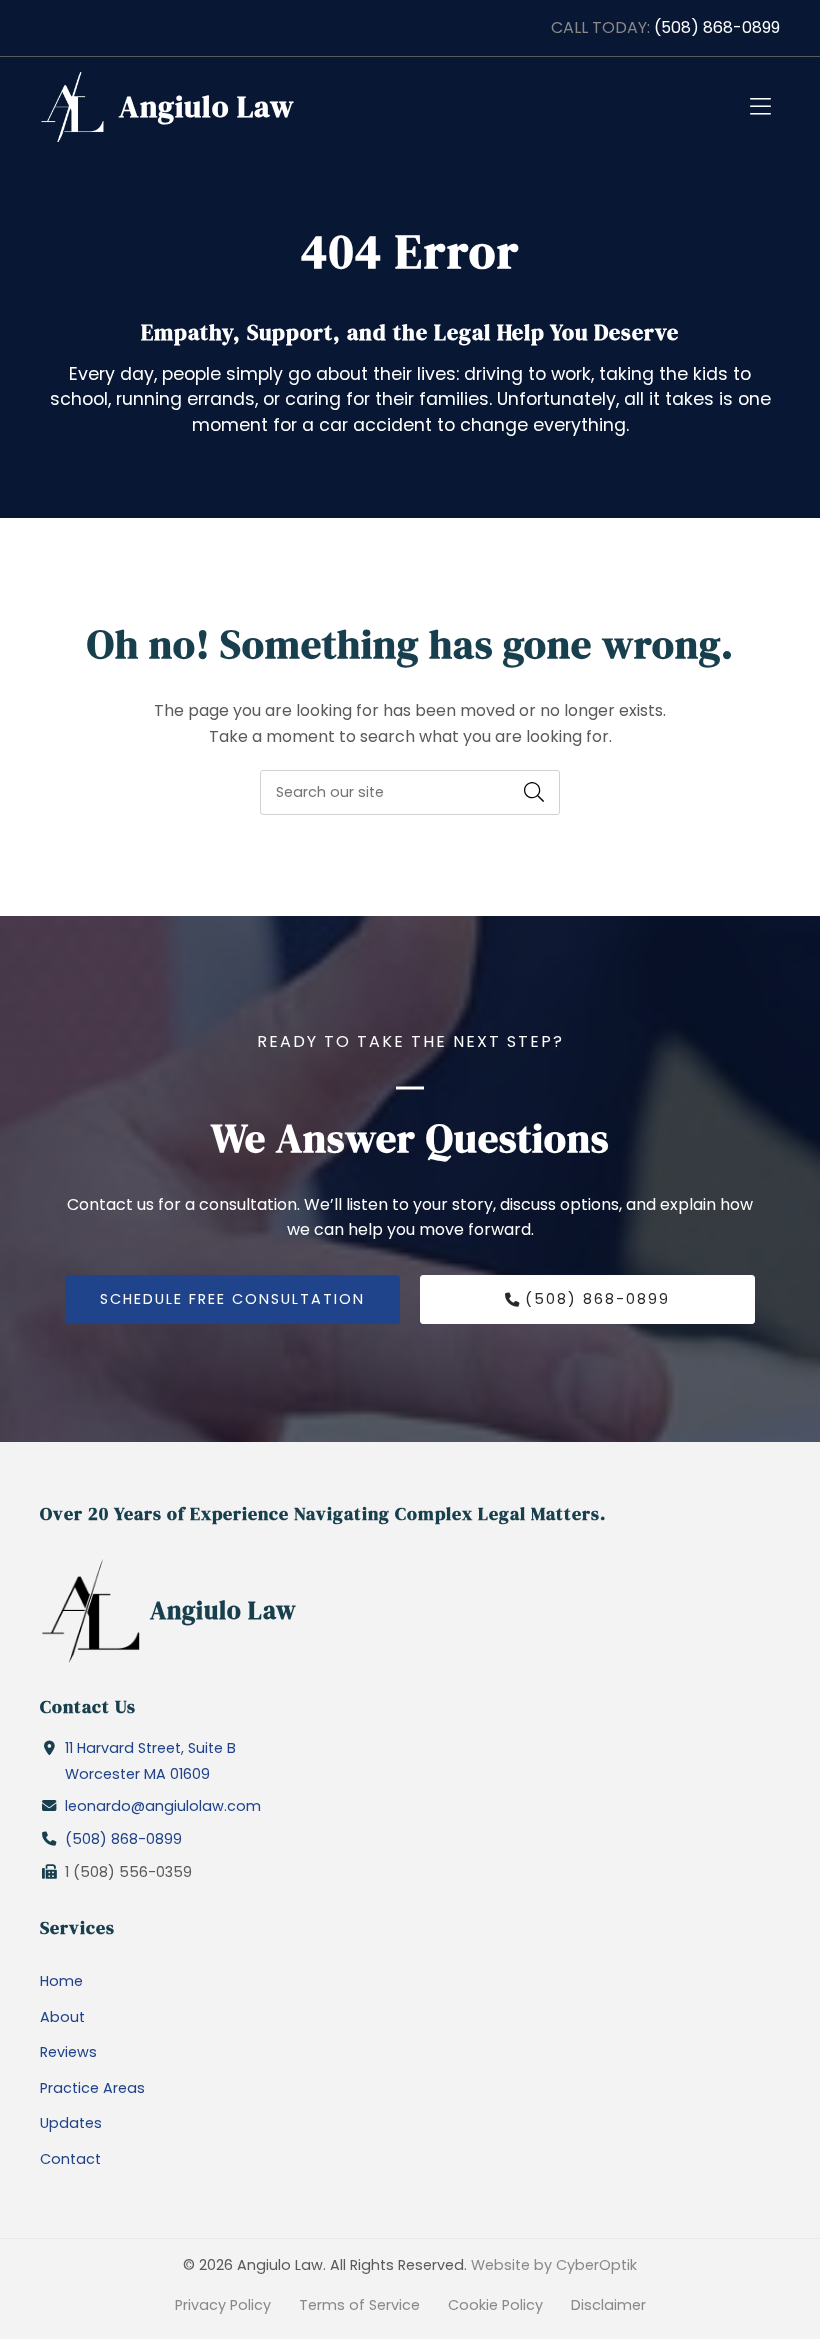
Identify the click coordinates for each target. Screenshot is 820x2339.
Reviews (68, 2052)
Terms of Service (359, 2305)
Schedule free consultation (232, 1299)
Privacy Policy (223, 2305)
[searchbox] (410, 792)
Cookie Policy (495, 2305)
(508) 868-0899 (717, 27)
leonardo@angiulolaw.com (163, 1806)
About (62, 2017)
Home (61, 1981)
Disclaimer (608, 2305)
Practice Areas (92, 2088)
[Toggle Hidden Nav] (760, 107)
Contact (70, 2159)
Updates (71, 2123)
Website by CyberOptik (554, 2265)
